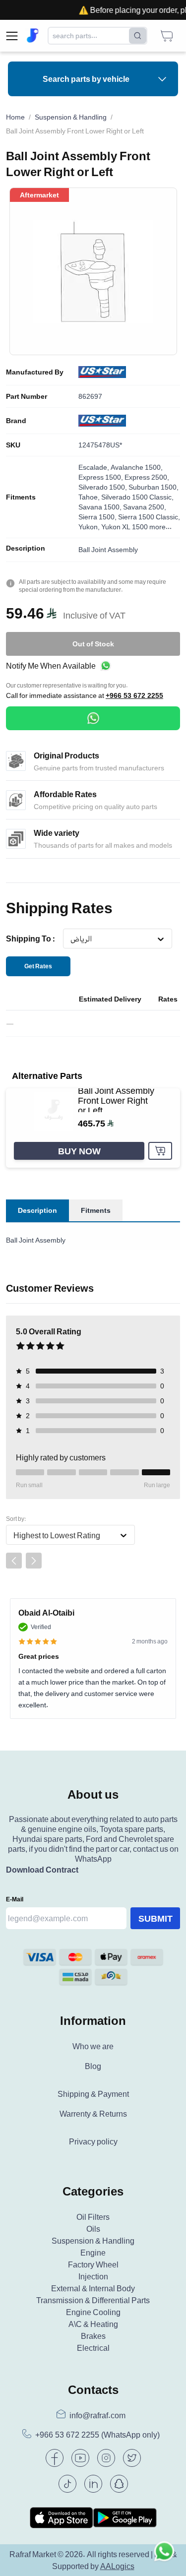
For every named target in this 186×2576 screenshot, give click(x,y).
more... (160, 527)
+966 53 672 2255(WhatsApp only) (97, 2435)
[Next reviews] (34, 1561)
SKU (13, 445)
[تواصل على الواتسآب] (164, 2554)
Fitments (21, 497)
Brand (16, 421)
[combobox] (70, 939)
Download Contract (42, 1870)
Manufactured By (35, 372)
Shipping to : (31, 939)
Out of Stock (93, 644)
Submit (155, 1918)
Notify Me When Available (51, 666)
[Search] (138, 36)
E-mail (15, 1899)
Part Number (27, 396)
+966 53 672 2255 (134, 695)
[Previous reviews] (14, 1561)
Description (26, 548)
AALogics (117, 2566)
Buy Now (79, 1151)
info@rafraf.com (97, 2415)
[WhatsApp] (93, 718)
